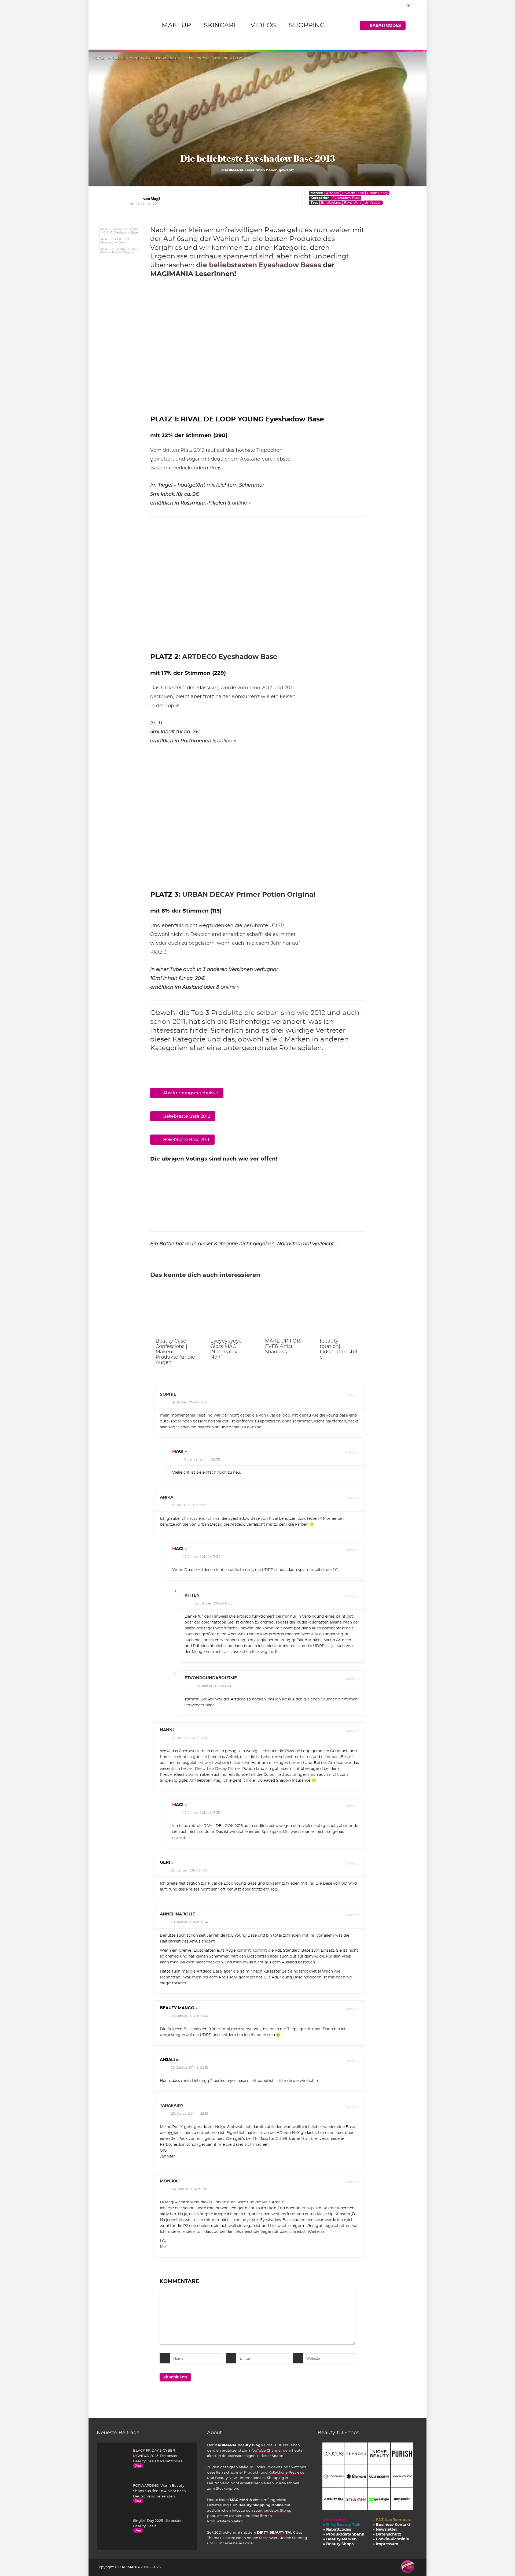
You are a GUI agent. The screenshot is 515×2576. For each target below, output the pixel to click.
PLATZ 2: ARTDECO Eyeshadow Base (115, 241)
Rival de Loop (353, 193)
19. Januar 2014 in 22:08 (202, 1459)
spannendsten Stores (272, 2511)
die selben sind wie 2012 (285, 1013)
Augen (136, 58)
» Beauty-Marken (340, 2539)
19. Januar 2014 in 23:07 (190, 1738)
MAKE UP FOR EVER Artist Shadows (283, 1347)
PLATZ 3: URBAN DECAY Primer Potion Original (119, 251)
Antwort (352, 1395)
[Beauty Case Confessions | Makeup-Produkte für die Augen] (175, 1313)
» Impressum (385, 2544)
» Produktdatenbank (344, 2534)
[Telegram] (409, 5)
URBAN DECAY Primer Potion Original (249, 895)
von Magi (152, 199)
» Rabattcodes (337, 2530)
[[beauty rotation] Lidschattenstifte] (340, 1313)
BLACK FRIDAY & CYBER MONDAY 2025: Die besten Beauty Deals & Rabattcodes (158, 2456)
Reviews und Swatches (286, 2467)
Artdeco (333, 193)
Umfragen (373, 203)
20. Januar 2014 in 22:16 (190, 2114)
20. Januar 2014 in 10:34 (190, 1922)
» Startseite (334, 2520)
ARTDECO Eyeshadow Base (230, 657)
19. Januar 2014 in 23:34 (202, 1557)
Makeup (176, 25)
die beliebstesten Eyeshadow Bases (259, 265)
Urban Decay (378, 193)
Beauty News (227, 2478)
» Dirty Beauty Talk (342, 2525)
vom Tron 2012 (255, 688)
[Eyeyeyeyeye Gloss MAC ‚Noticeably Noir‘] (230, 1313)
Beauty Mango (177, 2008)
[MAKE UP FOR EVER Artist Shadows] (285, 1313)
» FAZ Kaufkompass (392, 2520)
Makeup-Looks (252, 2467)
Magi (178, 1452)
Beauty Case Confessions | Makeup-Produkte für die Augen (175, 1352)
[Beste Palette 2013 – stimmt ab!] (232, 1174)
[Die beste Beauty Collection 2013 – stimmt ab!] (287, 1174)
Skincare (221, 25)
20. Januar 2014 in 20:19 (189, 2068)
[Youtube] (402, 5)
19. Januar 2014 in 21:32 (190, 1402)
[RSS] (415, 5)
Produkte (117, 58)
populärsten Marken (225, 2516)
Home (98, 58)
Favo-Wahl (353, 203)
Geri (165, 1862)
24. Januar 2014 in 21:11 (190, 2189)
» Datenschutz (387, 2534)
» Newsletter (385, 2530)
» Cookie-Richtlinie (391, 2539)
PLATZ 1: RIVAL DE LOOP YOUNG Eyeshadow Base (119, 231)
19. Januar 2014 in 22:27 (189, 1505)
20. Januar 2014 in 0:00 (214, 1686)
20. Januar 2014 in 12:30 (214, 1603)
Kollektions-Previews (286, 2473)
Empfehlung (331, 203)
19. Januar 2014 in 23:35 (202, 1813)
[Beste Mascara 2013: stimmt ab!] (177, 1174)
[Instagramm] (395, 5)
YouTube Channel (266, 2451)
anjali (167, 2060)
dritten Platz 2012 (184, 450)
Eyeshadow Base (162, 58)
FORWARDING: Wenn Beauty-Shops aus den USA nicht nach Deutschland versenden (159, 2491)
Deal (138, 2466)
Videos (263, 25)
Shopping (307, 25)
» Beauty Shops (338, 2544)
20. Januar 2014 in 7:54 (189, 1870)
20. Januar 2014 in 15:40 (190, 2016)
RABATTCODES (385, 26)
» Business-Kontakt (391, 2525)
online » (241, 503)
